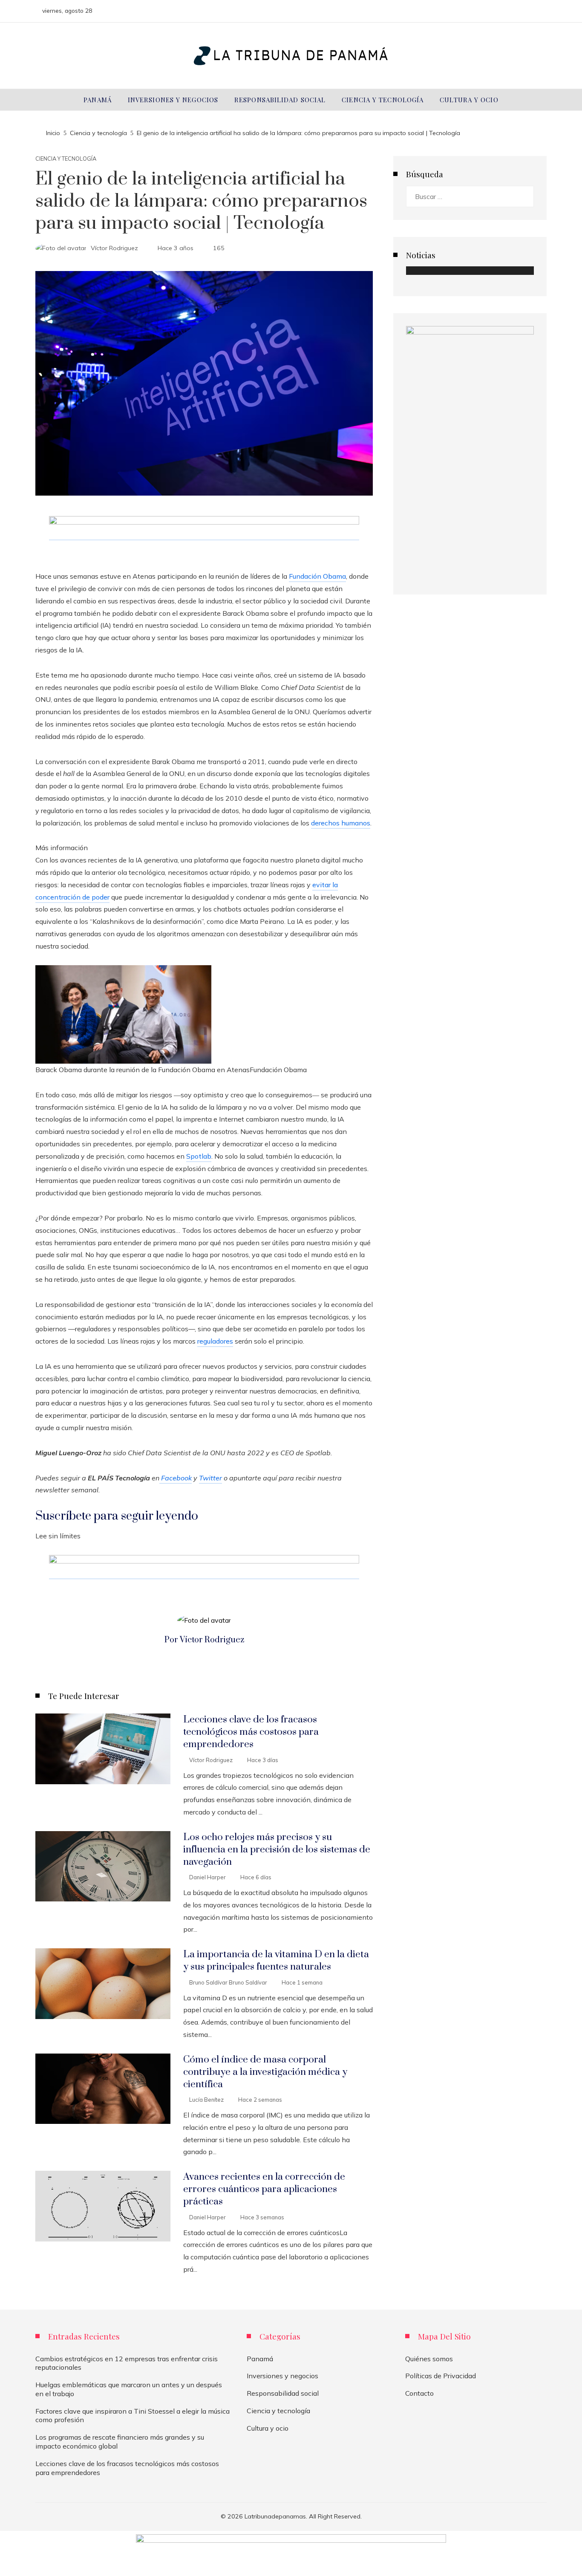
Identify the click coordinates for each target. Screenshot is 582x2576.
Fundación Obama (317, 576)
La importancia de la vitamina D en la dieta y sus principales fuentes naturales (276, 1961)
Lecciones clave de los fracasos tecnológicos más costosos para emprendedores (251, 1732)
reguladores (215, 1341)
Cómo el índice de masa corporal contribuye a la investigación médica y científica (265, 2072)
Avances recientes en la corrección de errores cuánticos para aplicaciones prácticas (264, 2189)
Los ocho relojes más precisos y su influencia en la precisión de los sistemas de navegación (277, 1850)
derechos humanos (341, 823)
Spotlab (199, 1156)
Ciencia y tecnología (66, 159)
